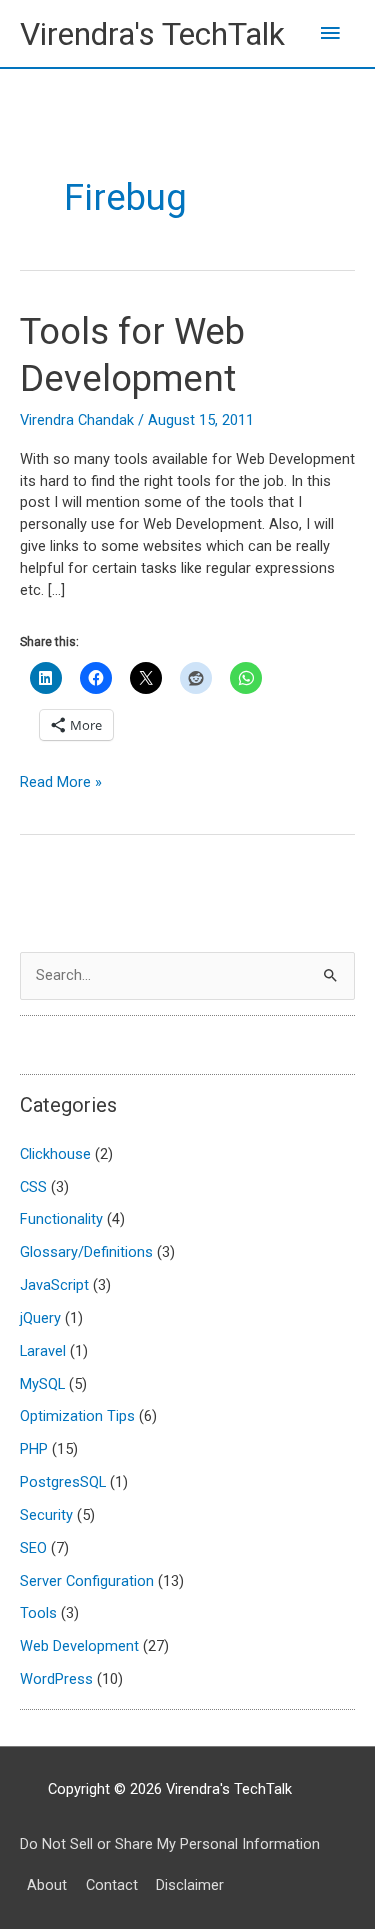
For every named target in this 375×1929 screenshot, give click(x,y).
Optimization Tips (77, 1416)
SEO (33, 1548)
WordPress (56, 1679)
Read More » (61, 783)
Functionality (61, 1219)
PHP (34, 1449)
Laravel (43, 1351)
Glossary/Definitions (86, 1252)
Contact (112, 1885)
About (47, 1885)
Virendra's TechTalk (152, 34)
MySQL (42, 1384)
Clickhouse (55, 1154)
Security (46, 1515)
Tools (38, 1613)
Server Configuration (87, 1581)
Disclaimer (190, 1885)
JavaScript (54, 1285)
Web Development (79, 1646)
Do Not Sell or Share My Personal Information (170, 1844)
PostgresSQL (63, 1482)
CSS (33, 1187)
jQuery (40, 1318)
